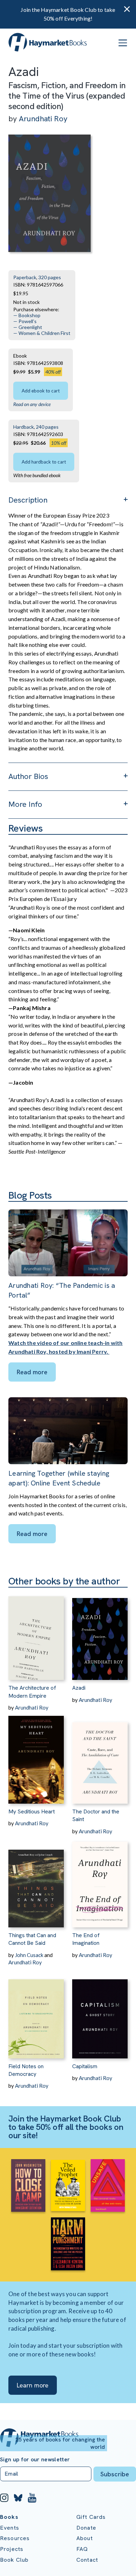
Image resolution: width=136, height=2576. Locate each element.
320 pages (50, 277)
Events (10, 2528)
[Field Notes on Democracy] (36, 2012)
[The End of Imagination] (100, 1881)
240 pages (47, 427)
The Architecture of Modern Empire (32, 1692)
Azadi (79, 1688)
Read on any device (32, 404)
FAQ (82, 2549)
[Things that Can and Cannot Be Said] (36, 1881)
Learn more (33, 2385)
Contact (87, 2560)
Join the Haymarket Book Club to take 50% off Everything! (68, 14)
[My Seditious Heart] (36, 1757)
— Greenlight (28, 327)
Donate (86, 2528)
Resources (15, 2538)
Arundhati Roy (43, 119)
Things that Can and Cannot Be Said (32, 1939)
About (85, 2538)
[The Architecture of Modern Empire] (36, 1634)
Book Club (14, 2560)
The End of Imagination (86, 1939)
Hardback (24, 427)
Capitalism (85, 2066)
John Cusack (29, 1955)
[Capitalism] (100, 2012)
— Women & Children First (42, 333)
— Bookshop (27, 315)
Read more (32, 1372)
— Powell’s (25, 321)
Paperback (25, 277)
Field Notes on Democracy (26, 2070)
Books (9, 2517)
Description (28, 500)
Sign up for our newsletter (35, 2460)
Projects (12, 2549)
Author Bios (28, 776)
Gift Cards (91, 2517)
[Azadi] (100, 1634)
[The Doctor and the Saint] (100, 1757)
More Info (25, 804)
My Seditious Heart (32, 1811)
